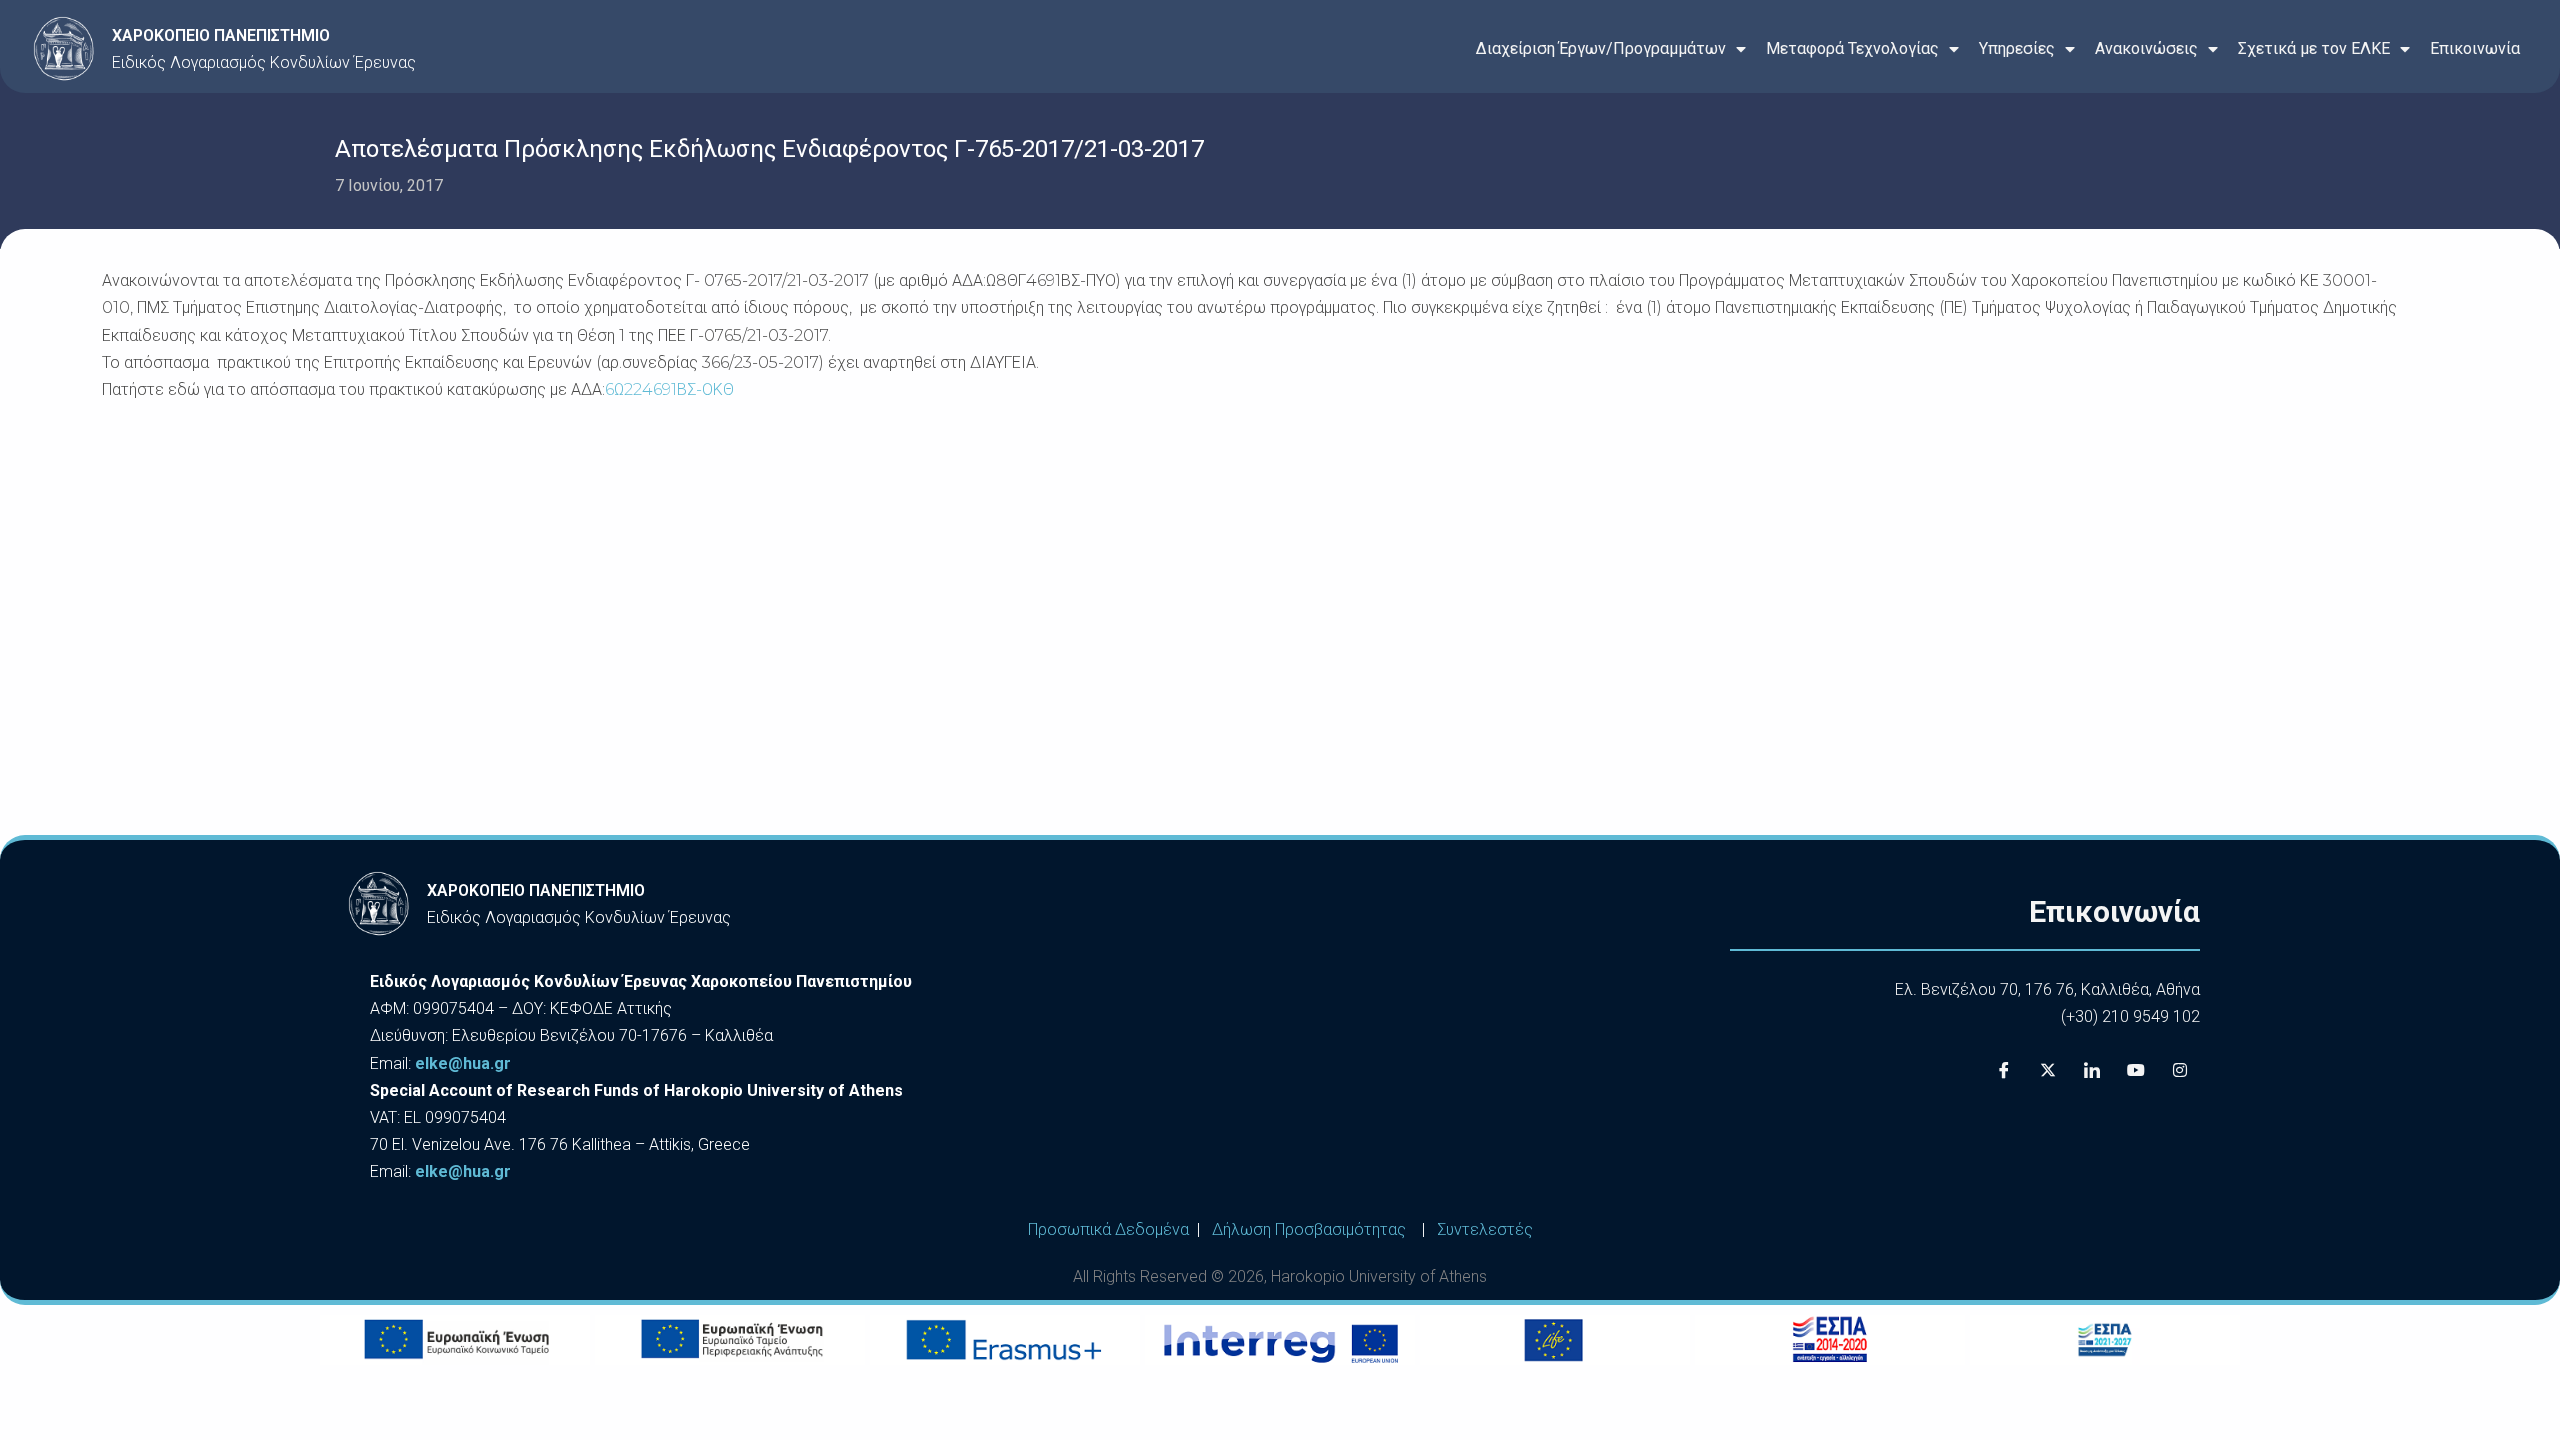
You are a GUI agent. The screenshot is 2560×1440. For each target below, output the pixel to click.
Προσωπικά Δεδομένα (1108, 1229)
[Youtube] (2136, 1070)
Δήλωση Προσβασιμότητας (1309, 1229)
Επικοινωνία (2475, 48)
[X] (2048, 1070)
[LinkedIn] (2092, 1070)
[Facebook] (2004, 1070)
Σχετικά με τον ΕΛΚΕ (2314, 48)
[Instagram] (2180, 1070)
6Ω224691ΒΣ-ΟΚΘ (669, 389)
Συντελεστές (1485, 1229)
